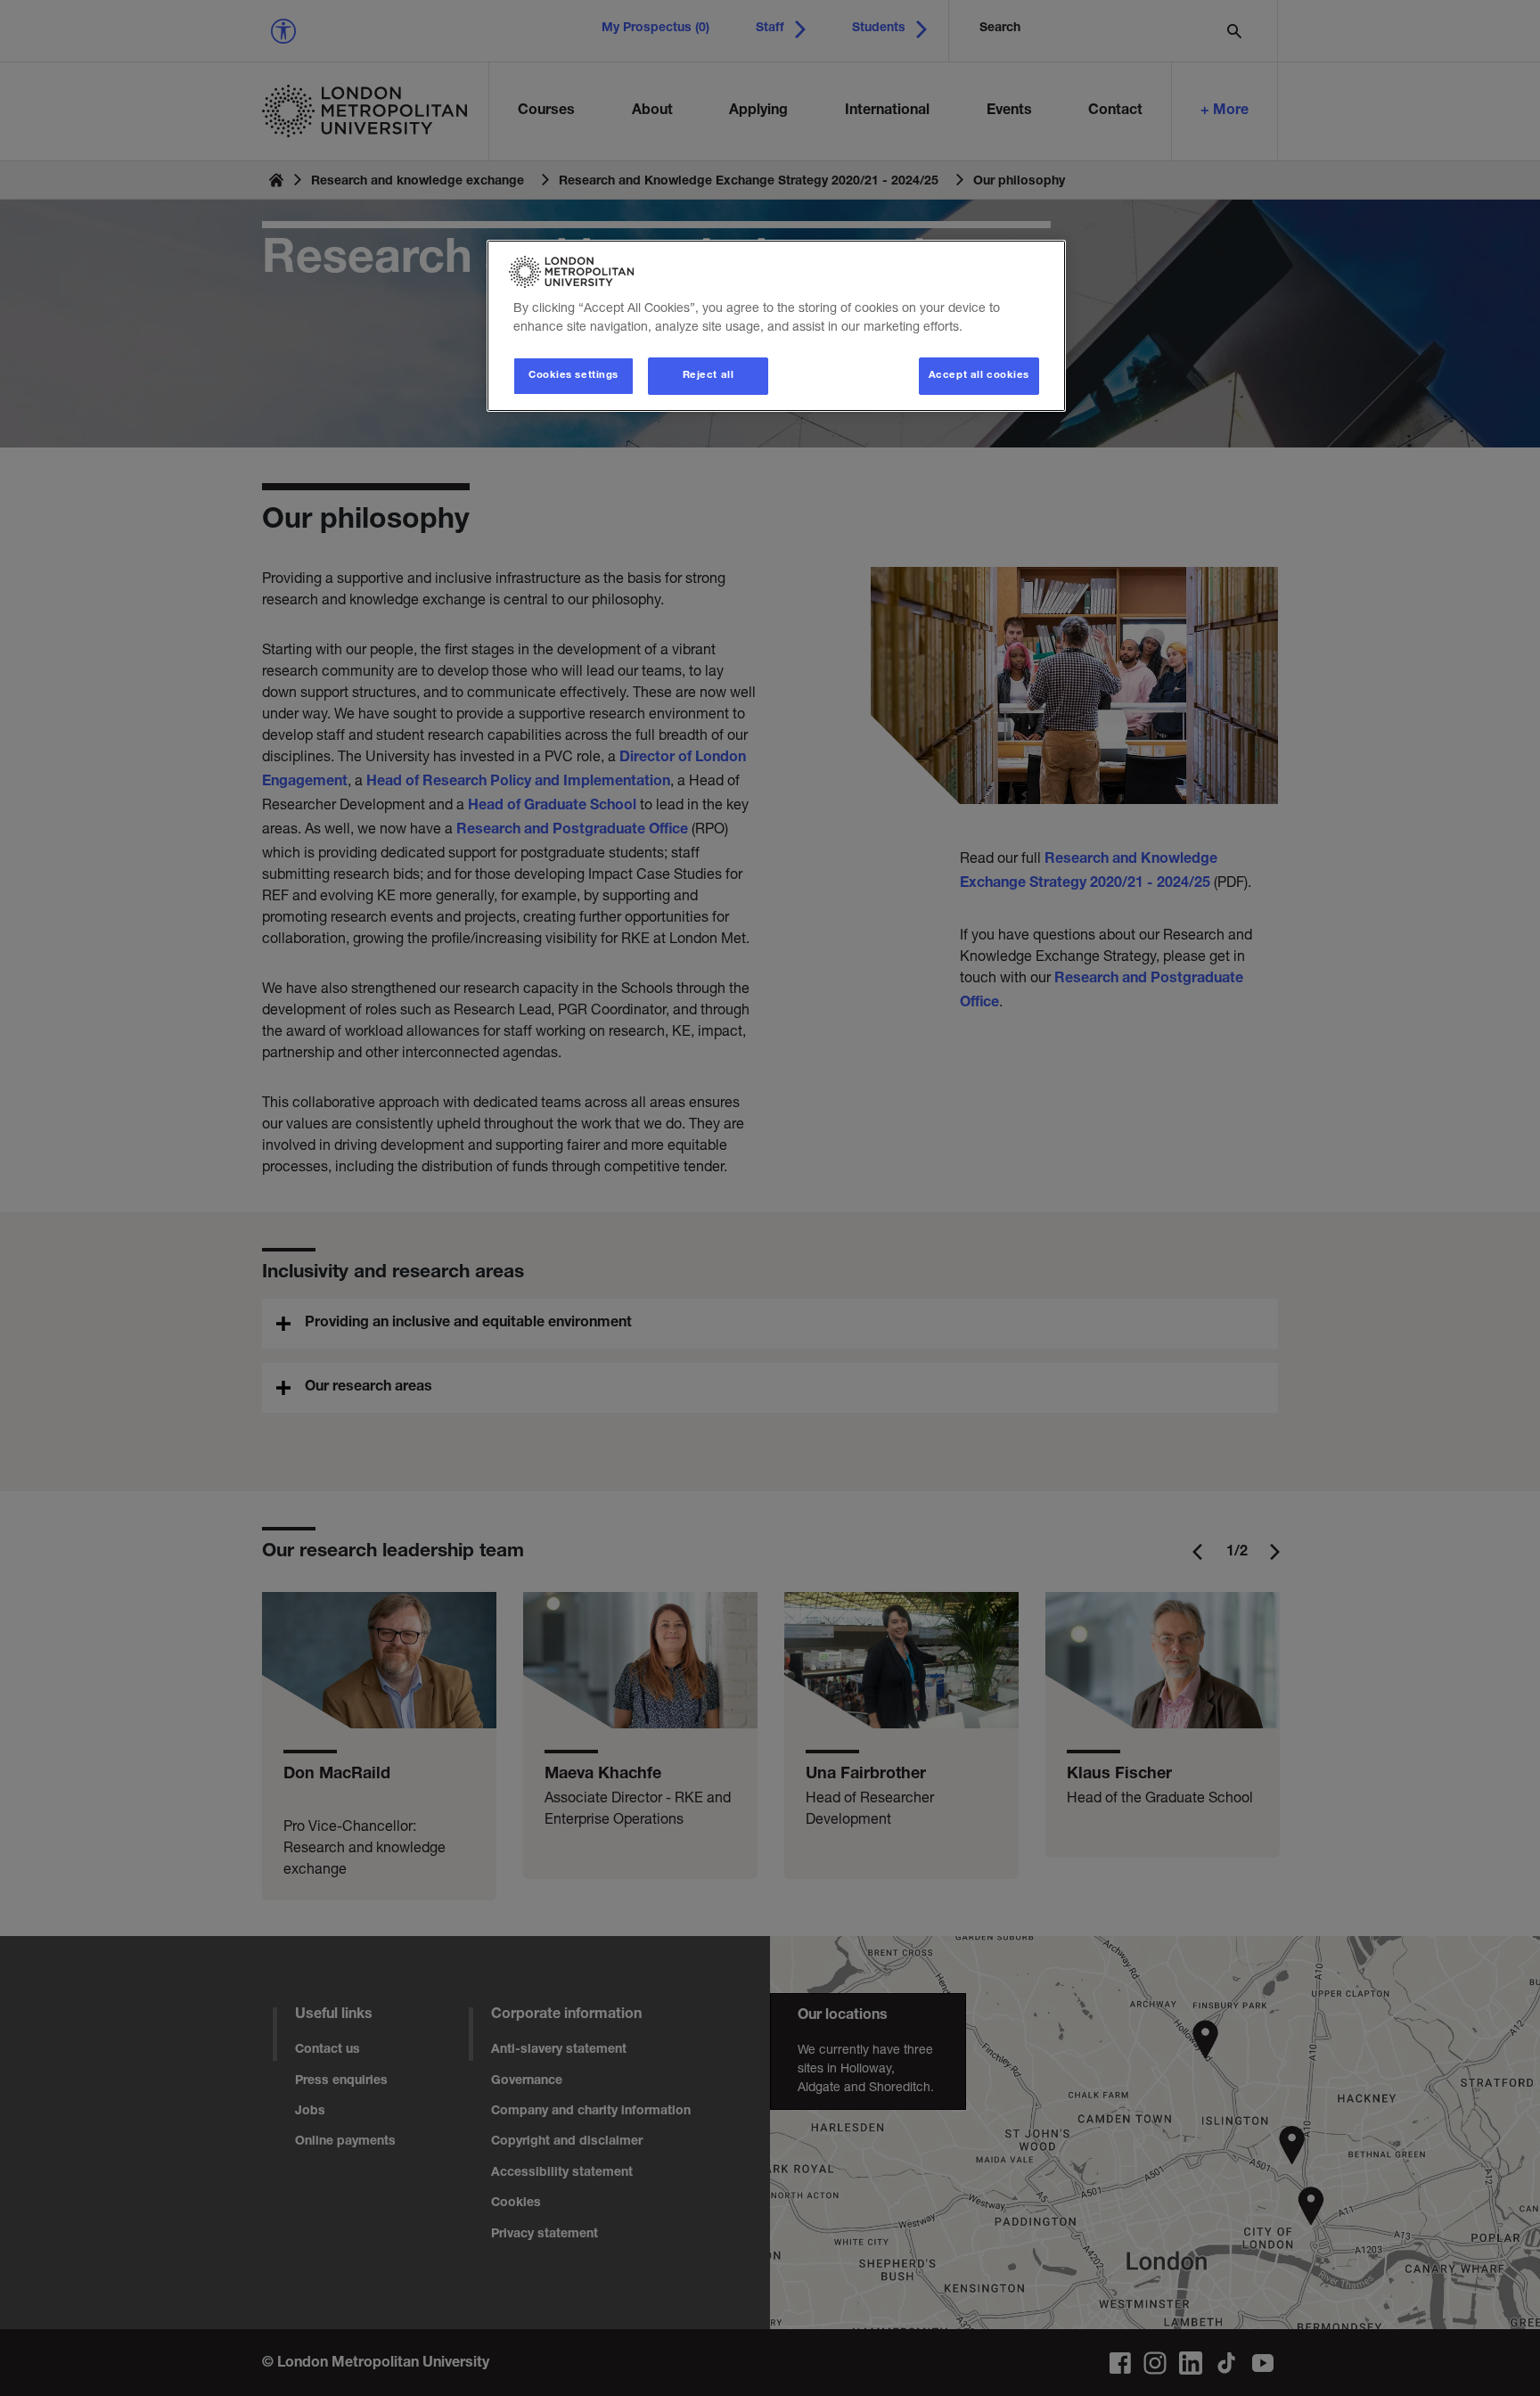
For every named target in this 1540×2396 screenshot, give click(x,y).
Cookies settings (573, 376)
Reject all (709, 376)
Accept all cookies (979, 376)
